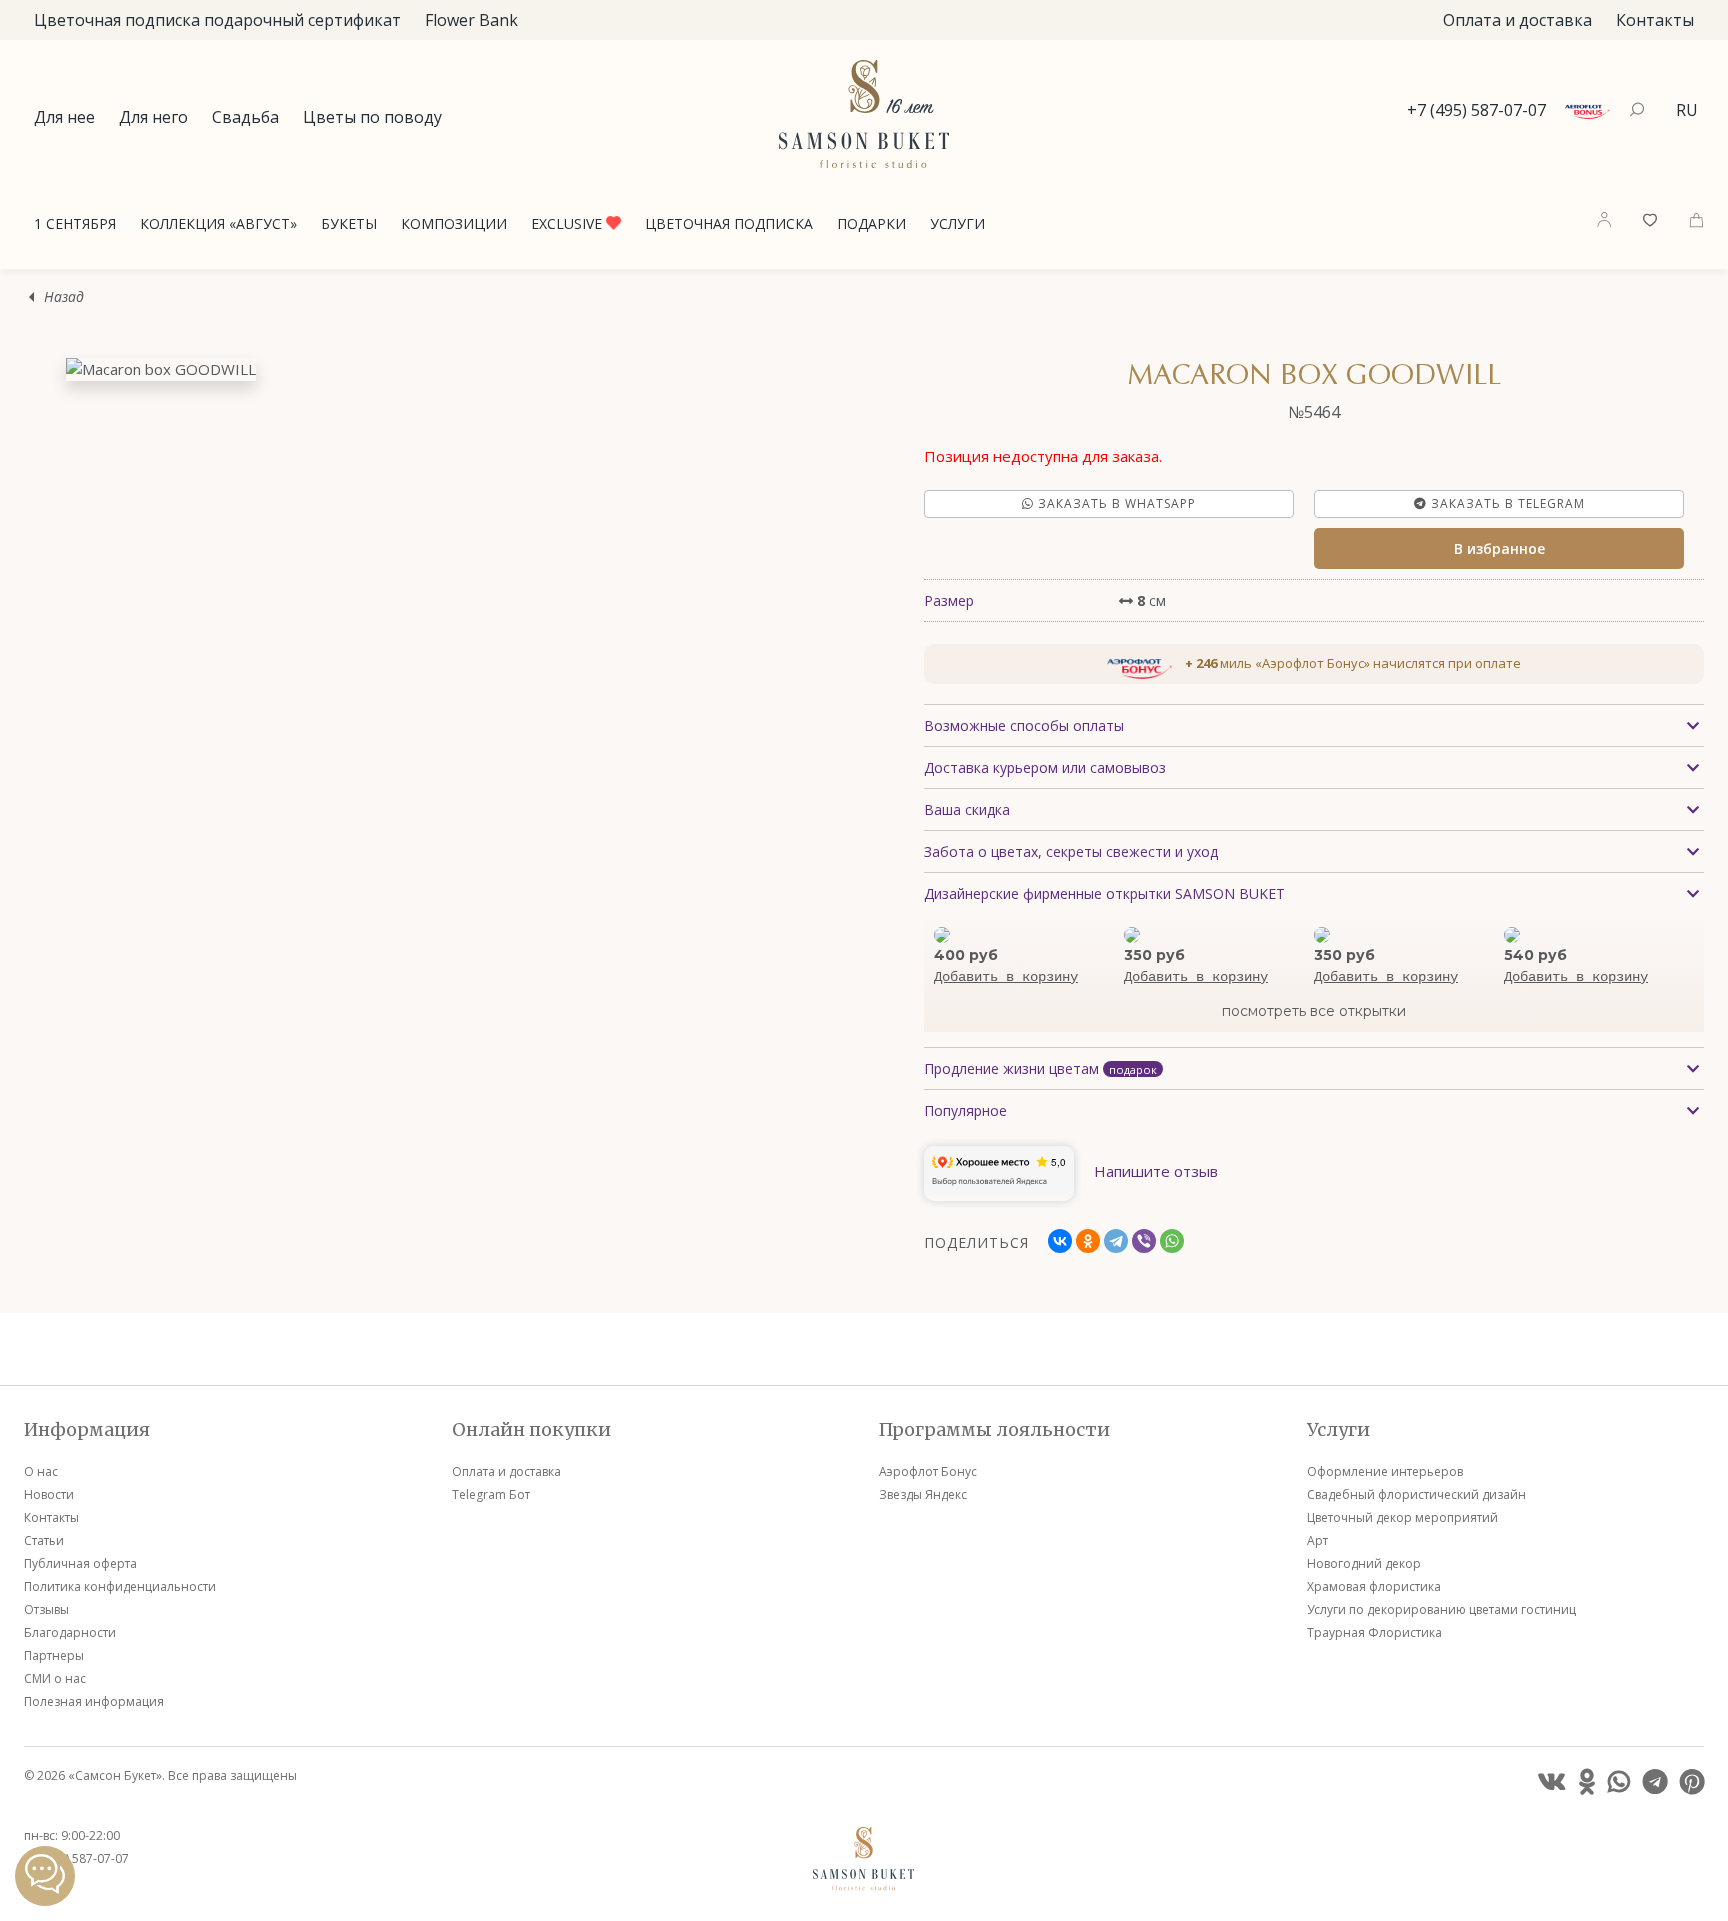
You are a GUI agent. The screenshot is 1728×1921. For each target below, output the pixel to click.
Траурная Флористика (1374, 1632)
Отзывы (46, 1609)
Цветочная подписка (729, 223)
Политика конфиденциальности (120, 1586)
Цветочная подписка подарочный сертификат (217, 20)
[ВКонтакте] (1060, 1241)
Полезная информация (94, 1701)
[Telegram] (1116, 1241)
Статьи (44, 1540)
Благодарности (70, 1632)
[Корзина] (1696, 218)
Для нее (64, 117)
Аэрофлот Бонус (928, 1471)
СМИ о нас (55, 1678)
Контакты (1655, 20)
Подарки (871, 223)
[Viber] (1144, 1241)
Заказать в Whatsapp (1115, 503)
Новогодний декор (1364, 1563)
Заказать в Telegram (1506, 503)
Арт (1317, 1540)
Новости (49, 1494)
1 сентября (75, 223)
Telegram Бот (491, 1494)
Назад (64, 296)
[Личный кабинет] (1604, 219)
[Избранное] (1650, 218)
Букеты (349, 223)
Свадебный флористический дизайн (1416, 1494)
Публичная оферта (80, 1563)
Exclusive (568, 223)
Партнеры (54, 1655)
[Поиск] (1639, 110)
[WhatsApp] (1172, 1241)
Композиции (454, 223)
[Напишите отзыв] (1156, 1195)
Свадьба (245, 117)
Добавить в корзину (1006, 977)
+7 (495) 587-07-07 (1476, 110)
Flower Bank (471, 20)
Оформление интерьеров (1385, 1471)
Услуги (957, 223)
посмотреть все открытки (1314, 1011)
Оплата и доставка (1517, 20)
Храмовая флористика (1374, 1586)
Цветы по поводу (372, 117)
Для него (153, 117)
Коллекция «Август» (218, 223)
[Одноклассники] (1088, 1241)
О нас (41, 1471)
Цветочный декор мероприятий (1402, 1517)
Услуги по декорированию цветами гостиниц (1441, 1609)
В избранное (1499, 548)
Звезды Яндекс (923, 1494)
